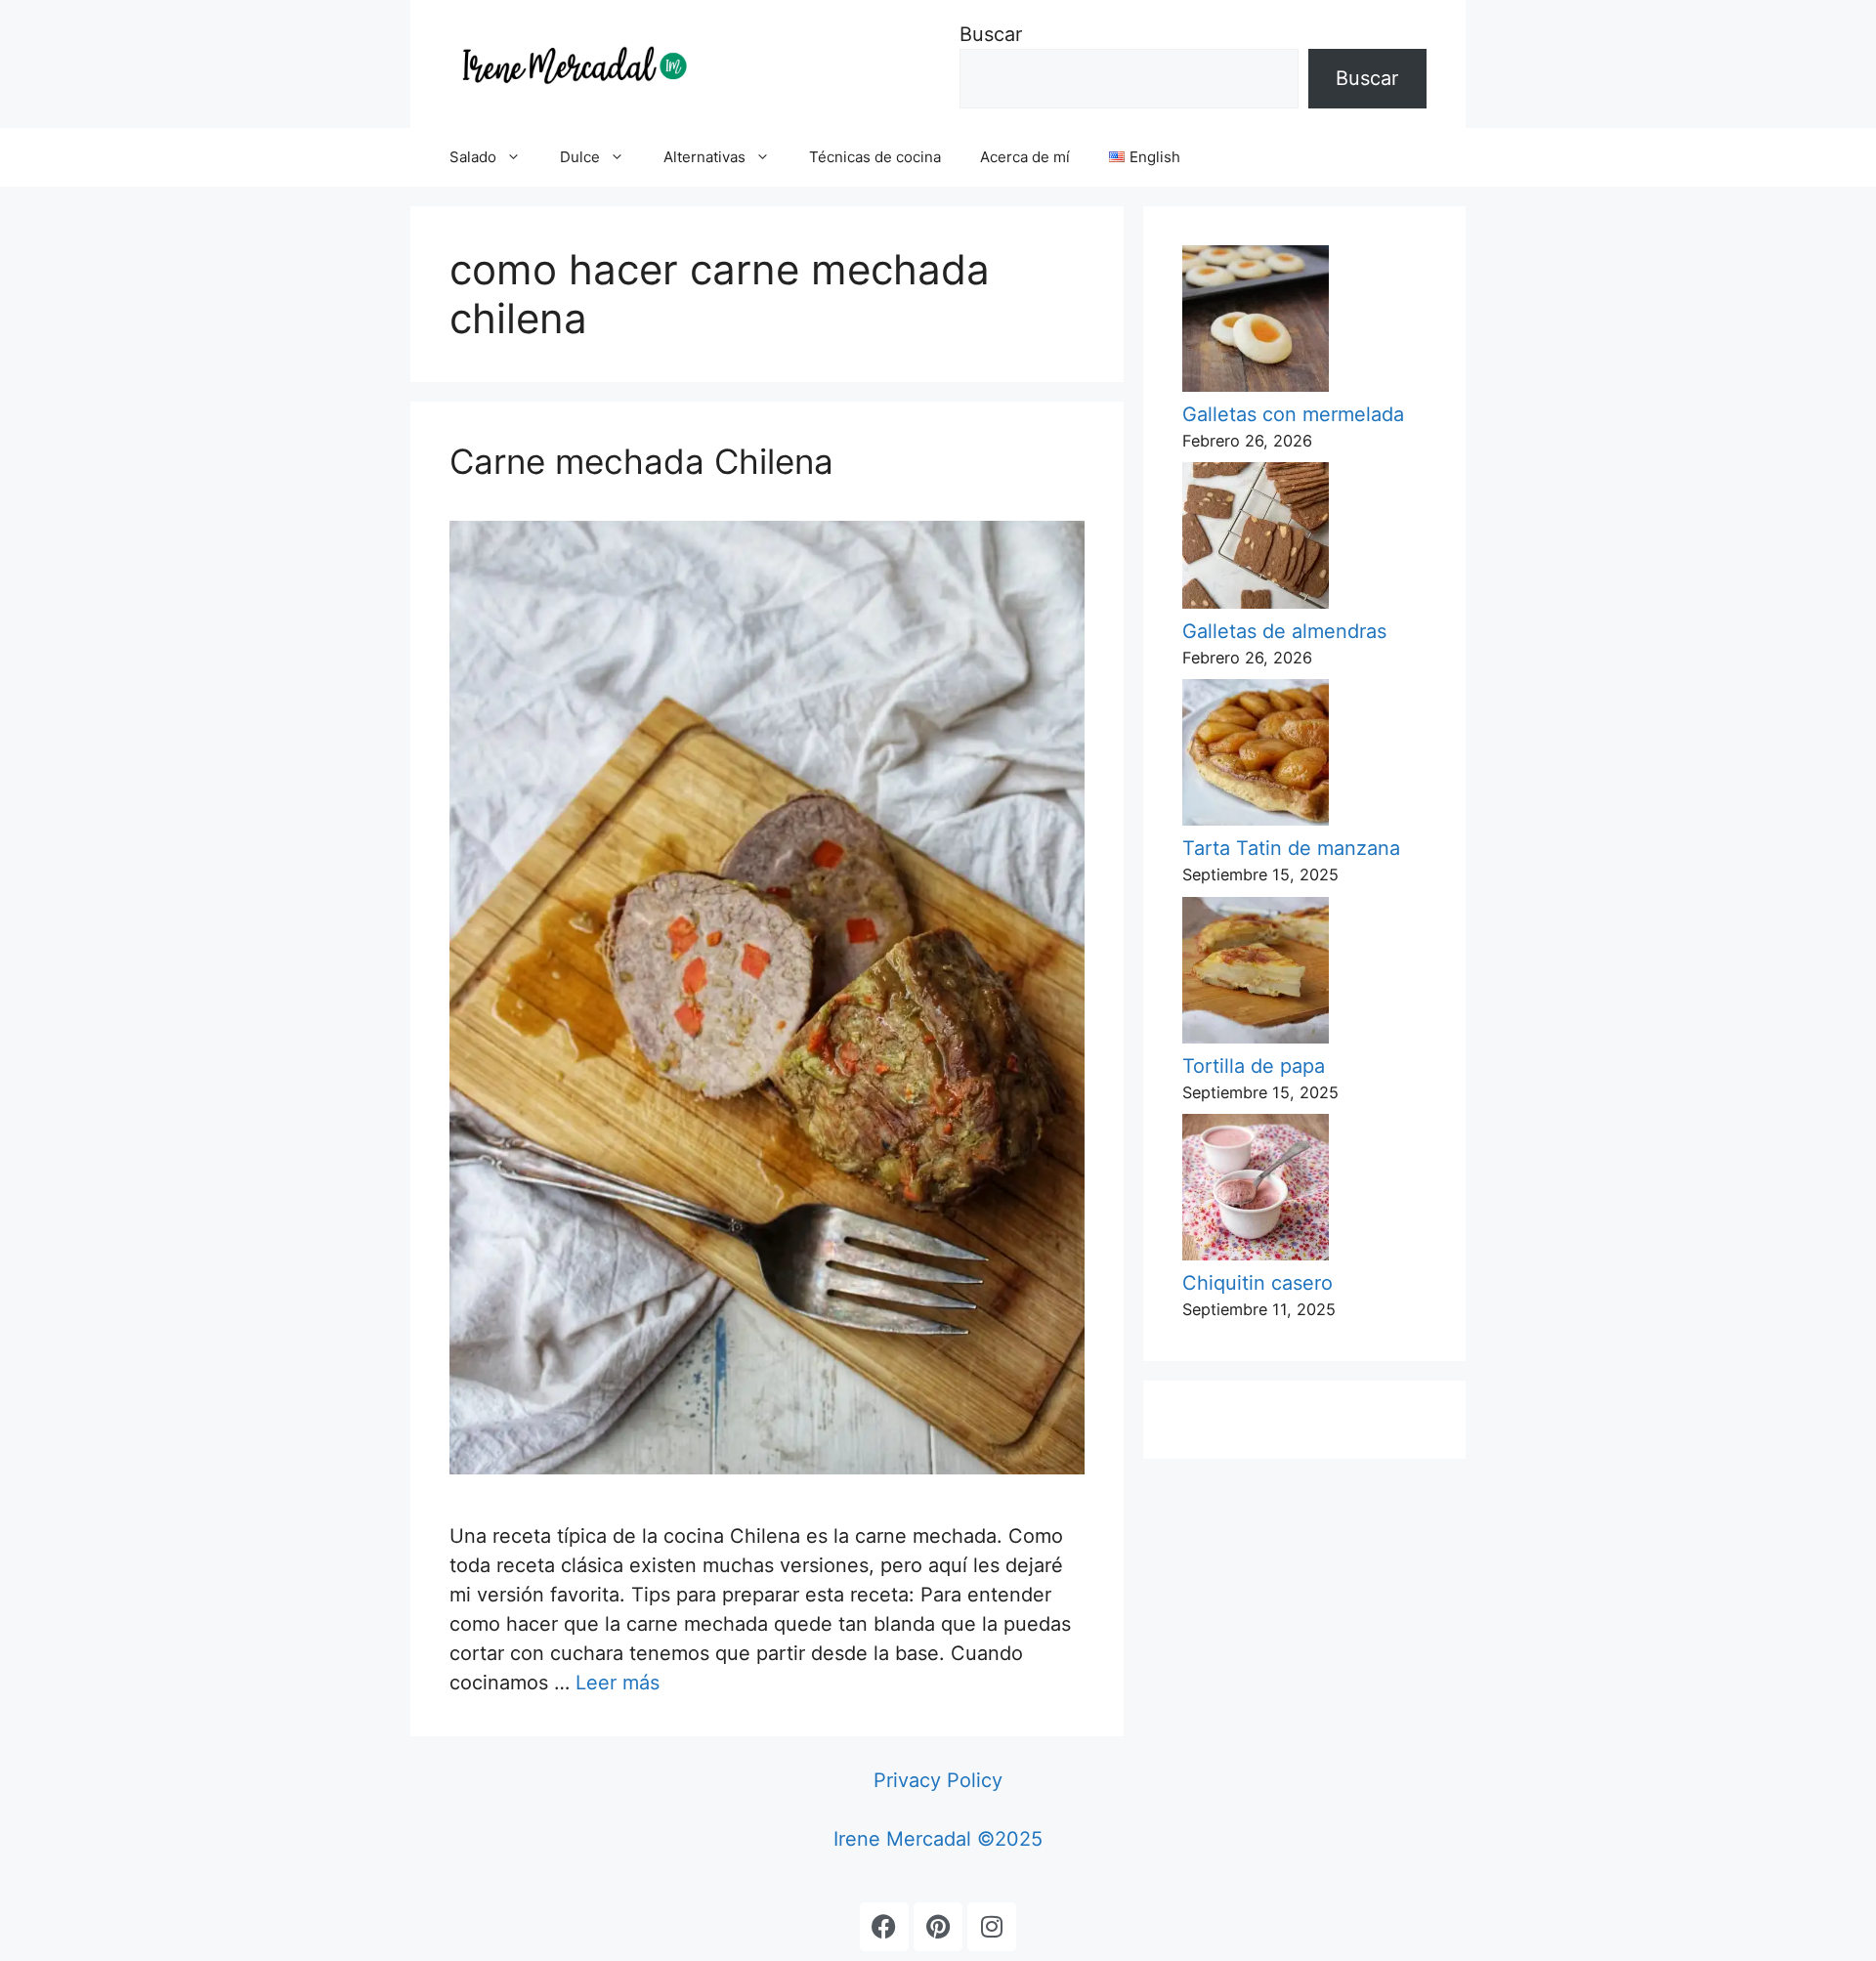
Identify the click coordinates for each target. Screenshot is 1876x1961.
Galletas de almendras (1284, 631)
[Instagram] (992, 1927)
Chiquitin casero (1258, 1283)
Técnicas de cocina (875, 157)
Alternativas (704, 157)
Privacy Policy (938, 1780)
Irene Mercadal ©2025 (938, 1839)
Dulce (580, 157)
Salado (473, 157)
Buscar (991, 34)
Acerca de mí (1025, 157)
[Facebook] (884, 1927)
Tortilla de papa (1254, 1066)
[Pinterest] (938, 1927)
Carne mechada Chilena (641, 461)
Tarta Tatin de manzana (1291, 848)
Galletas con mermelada (1293, 414)
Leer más (618, 1683)
